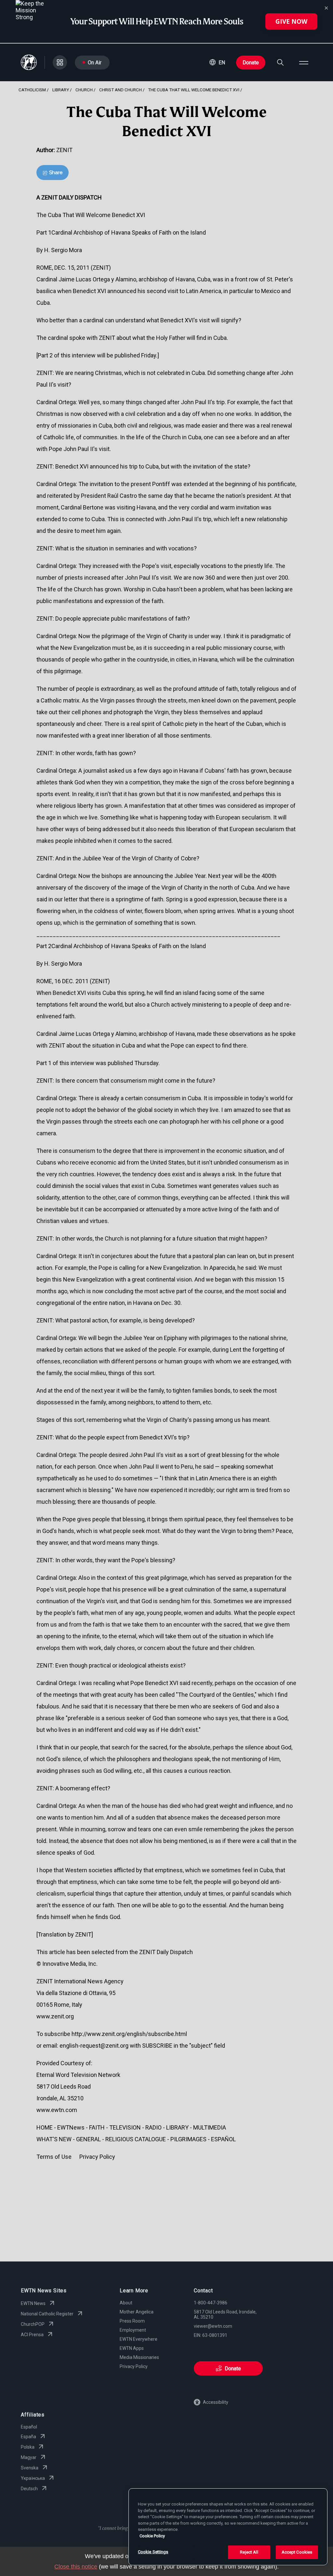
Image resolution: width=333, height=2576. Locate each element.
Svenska (30, 2468)
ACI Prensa (32, 2335)
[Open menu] (304, 62)
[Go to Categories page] (60, 62)
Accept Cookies (297, 2552)
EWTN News (33, 2303)
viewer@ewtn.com (213, 2326)
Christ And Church (120, 90)
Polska (28, 2447)
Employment (133, 2330)
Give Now (291, 21)
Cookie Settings (153, 2552)
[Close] (326, 8)
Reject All (249, 2552)
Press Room (132, 2321)
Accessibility (216, 2402)
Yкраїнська (33, 2478)
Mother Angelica (137, 2312)
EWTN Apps (132, 2348)
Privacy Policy (134, 2366)
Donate (251, 63)
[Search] (280, 62)
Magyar (29, 2457)
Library (61, 90)
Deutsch (29, 2489)
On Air (95, 63)
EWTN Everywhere (139, 2339)
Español (29, 2427)
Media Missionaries (139, 2357)
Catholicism (32, 90)
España (28, 2437)
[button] (217, 62)
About (126, 2303)
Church (84, 90)
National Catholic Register (47, 2314)
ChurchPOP (33, 2324)
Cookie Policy (152, 2536)
